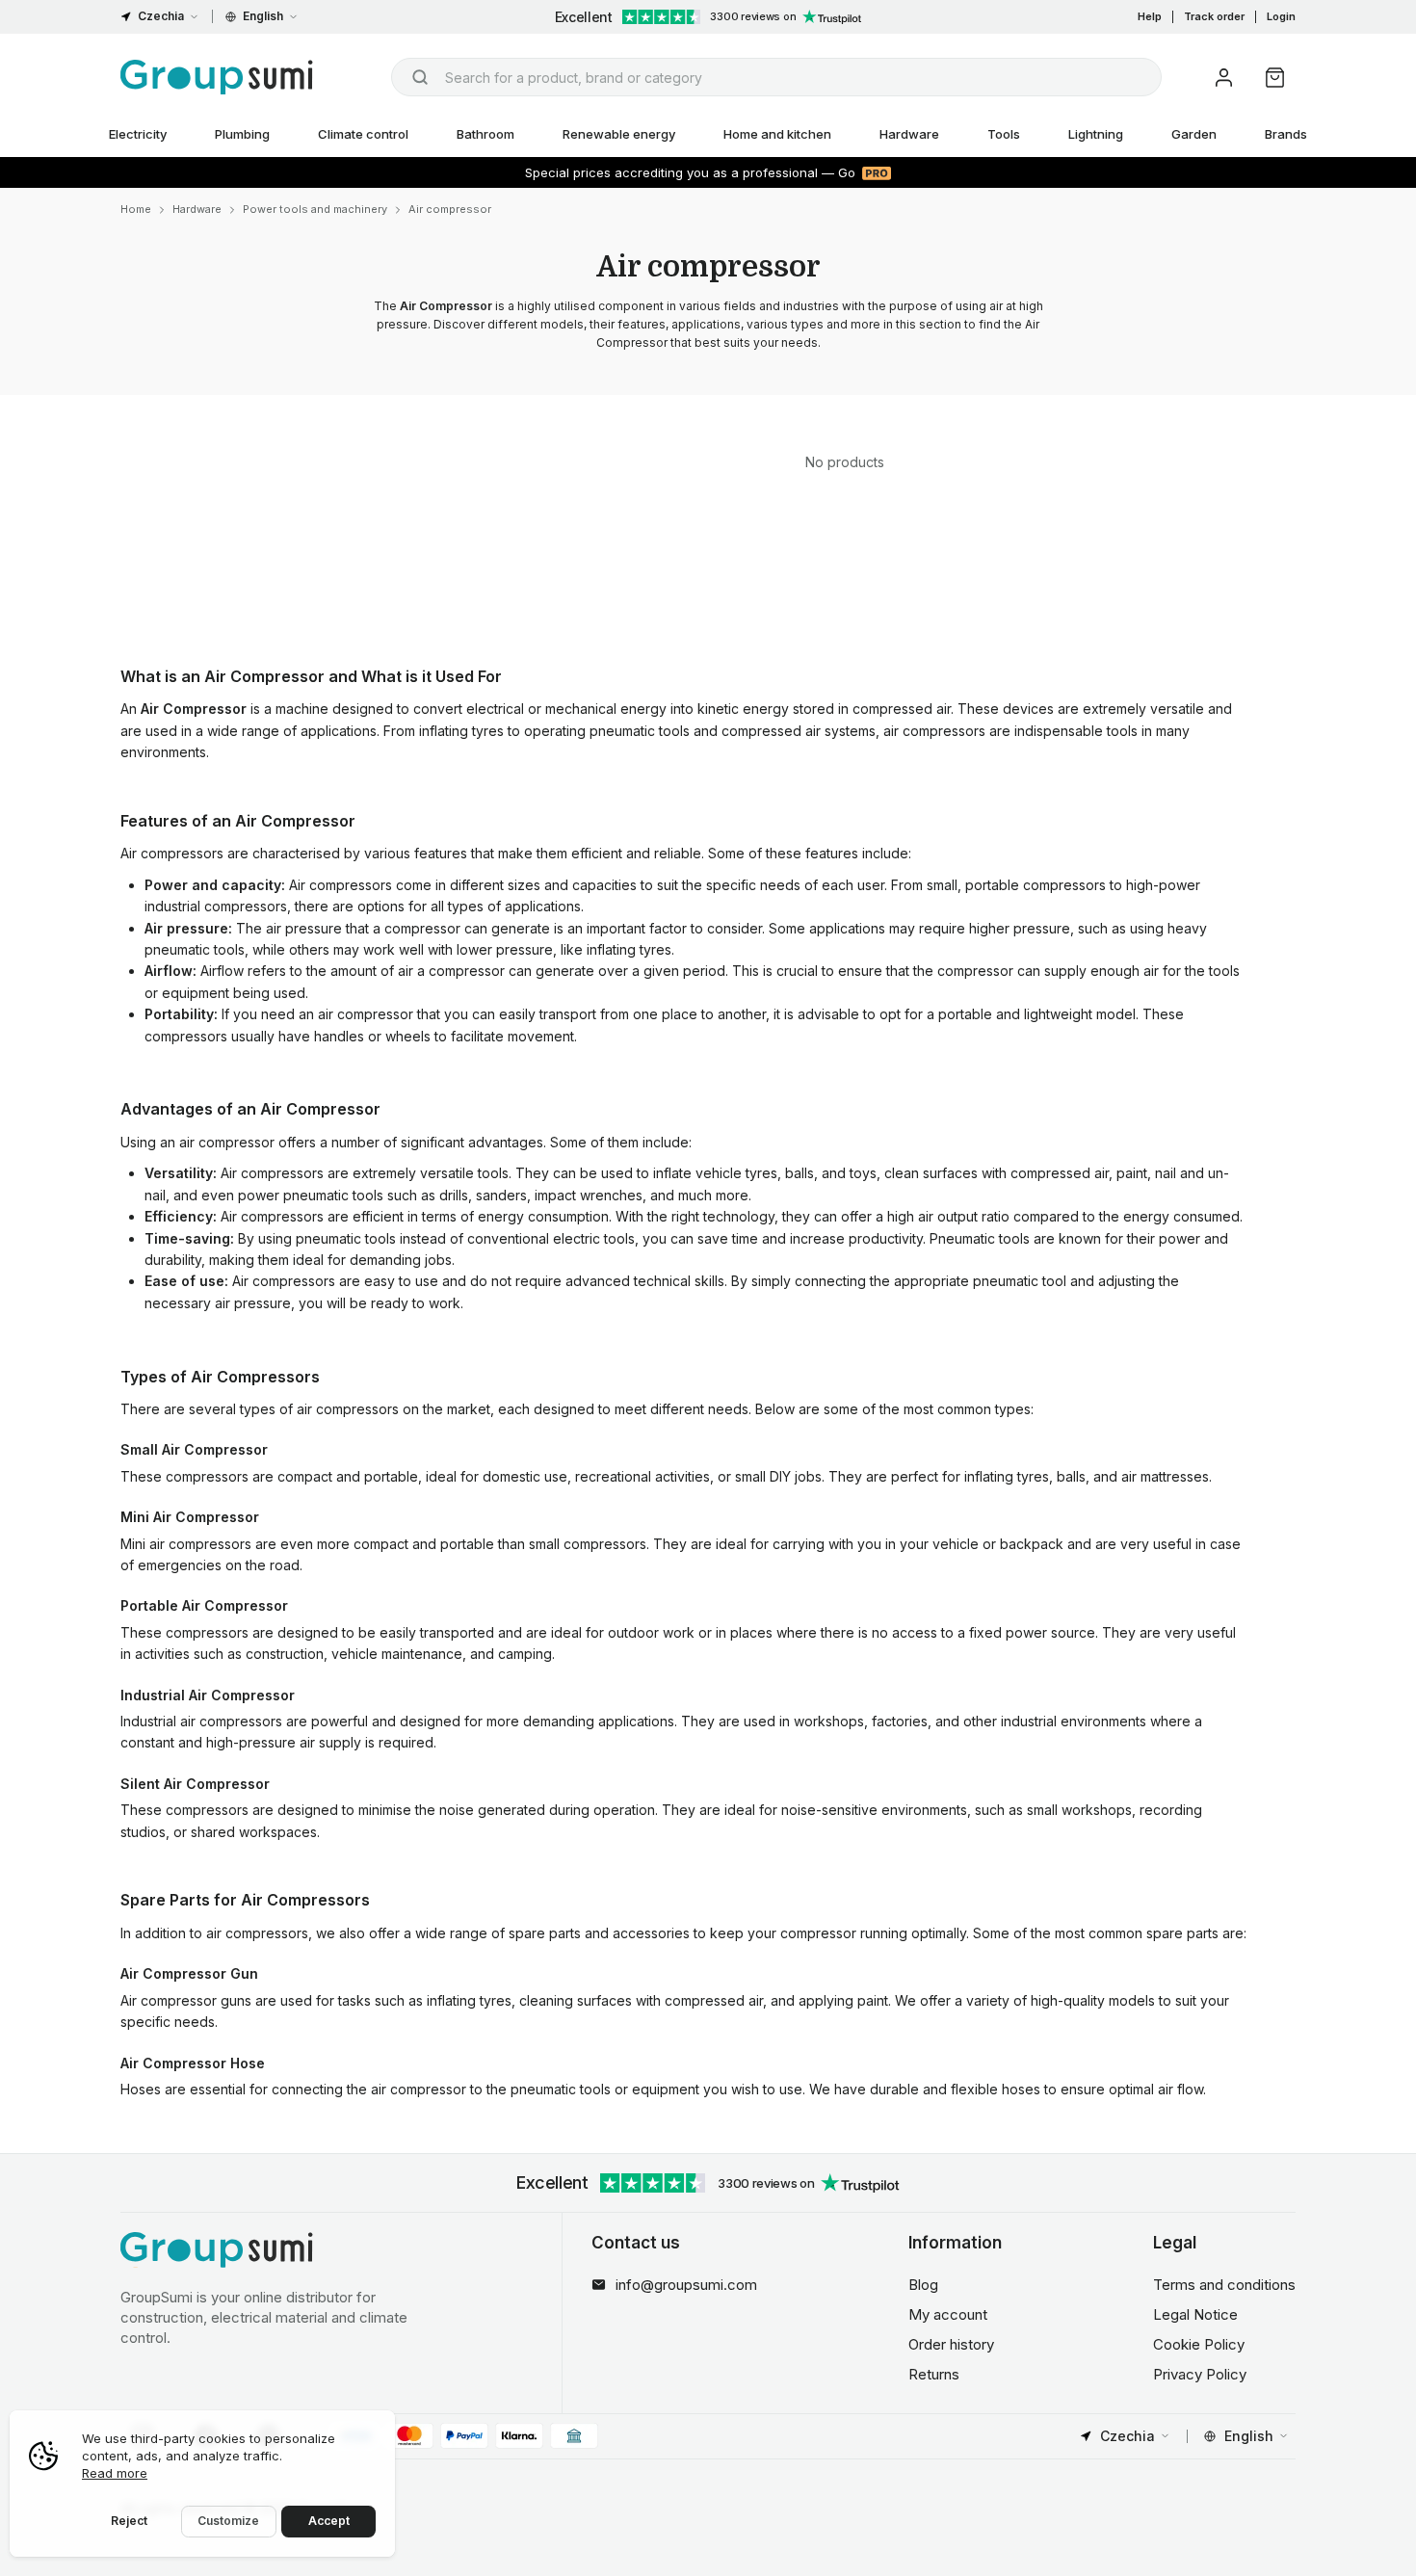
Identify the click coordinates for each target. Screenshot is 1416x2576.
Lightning (1096, 134)
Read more (115, 2473)
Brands (1286, 134)
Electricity (138, 134)
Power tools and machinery (315, 209)
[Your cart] (1275, 78)
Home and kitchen (777, 134)
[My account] (1224, 78)
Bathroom (485, 134)
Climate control (363, 134)
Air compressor (450, 209)
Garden (1194, 134)
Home (136, 209)
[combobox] (776, 77)
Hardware (909, 134)
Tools (1004, 134)
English (263, 16)
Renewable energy (619, 134)
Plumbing (242, 134)
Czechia (161, 16)
